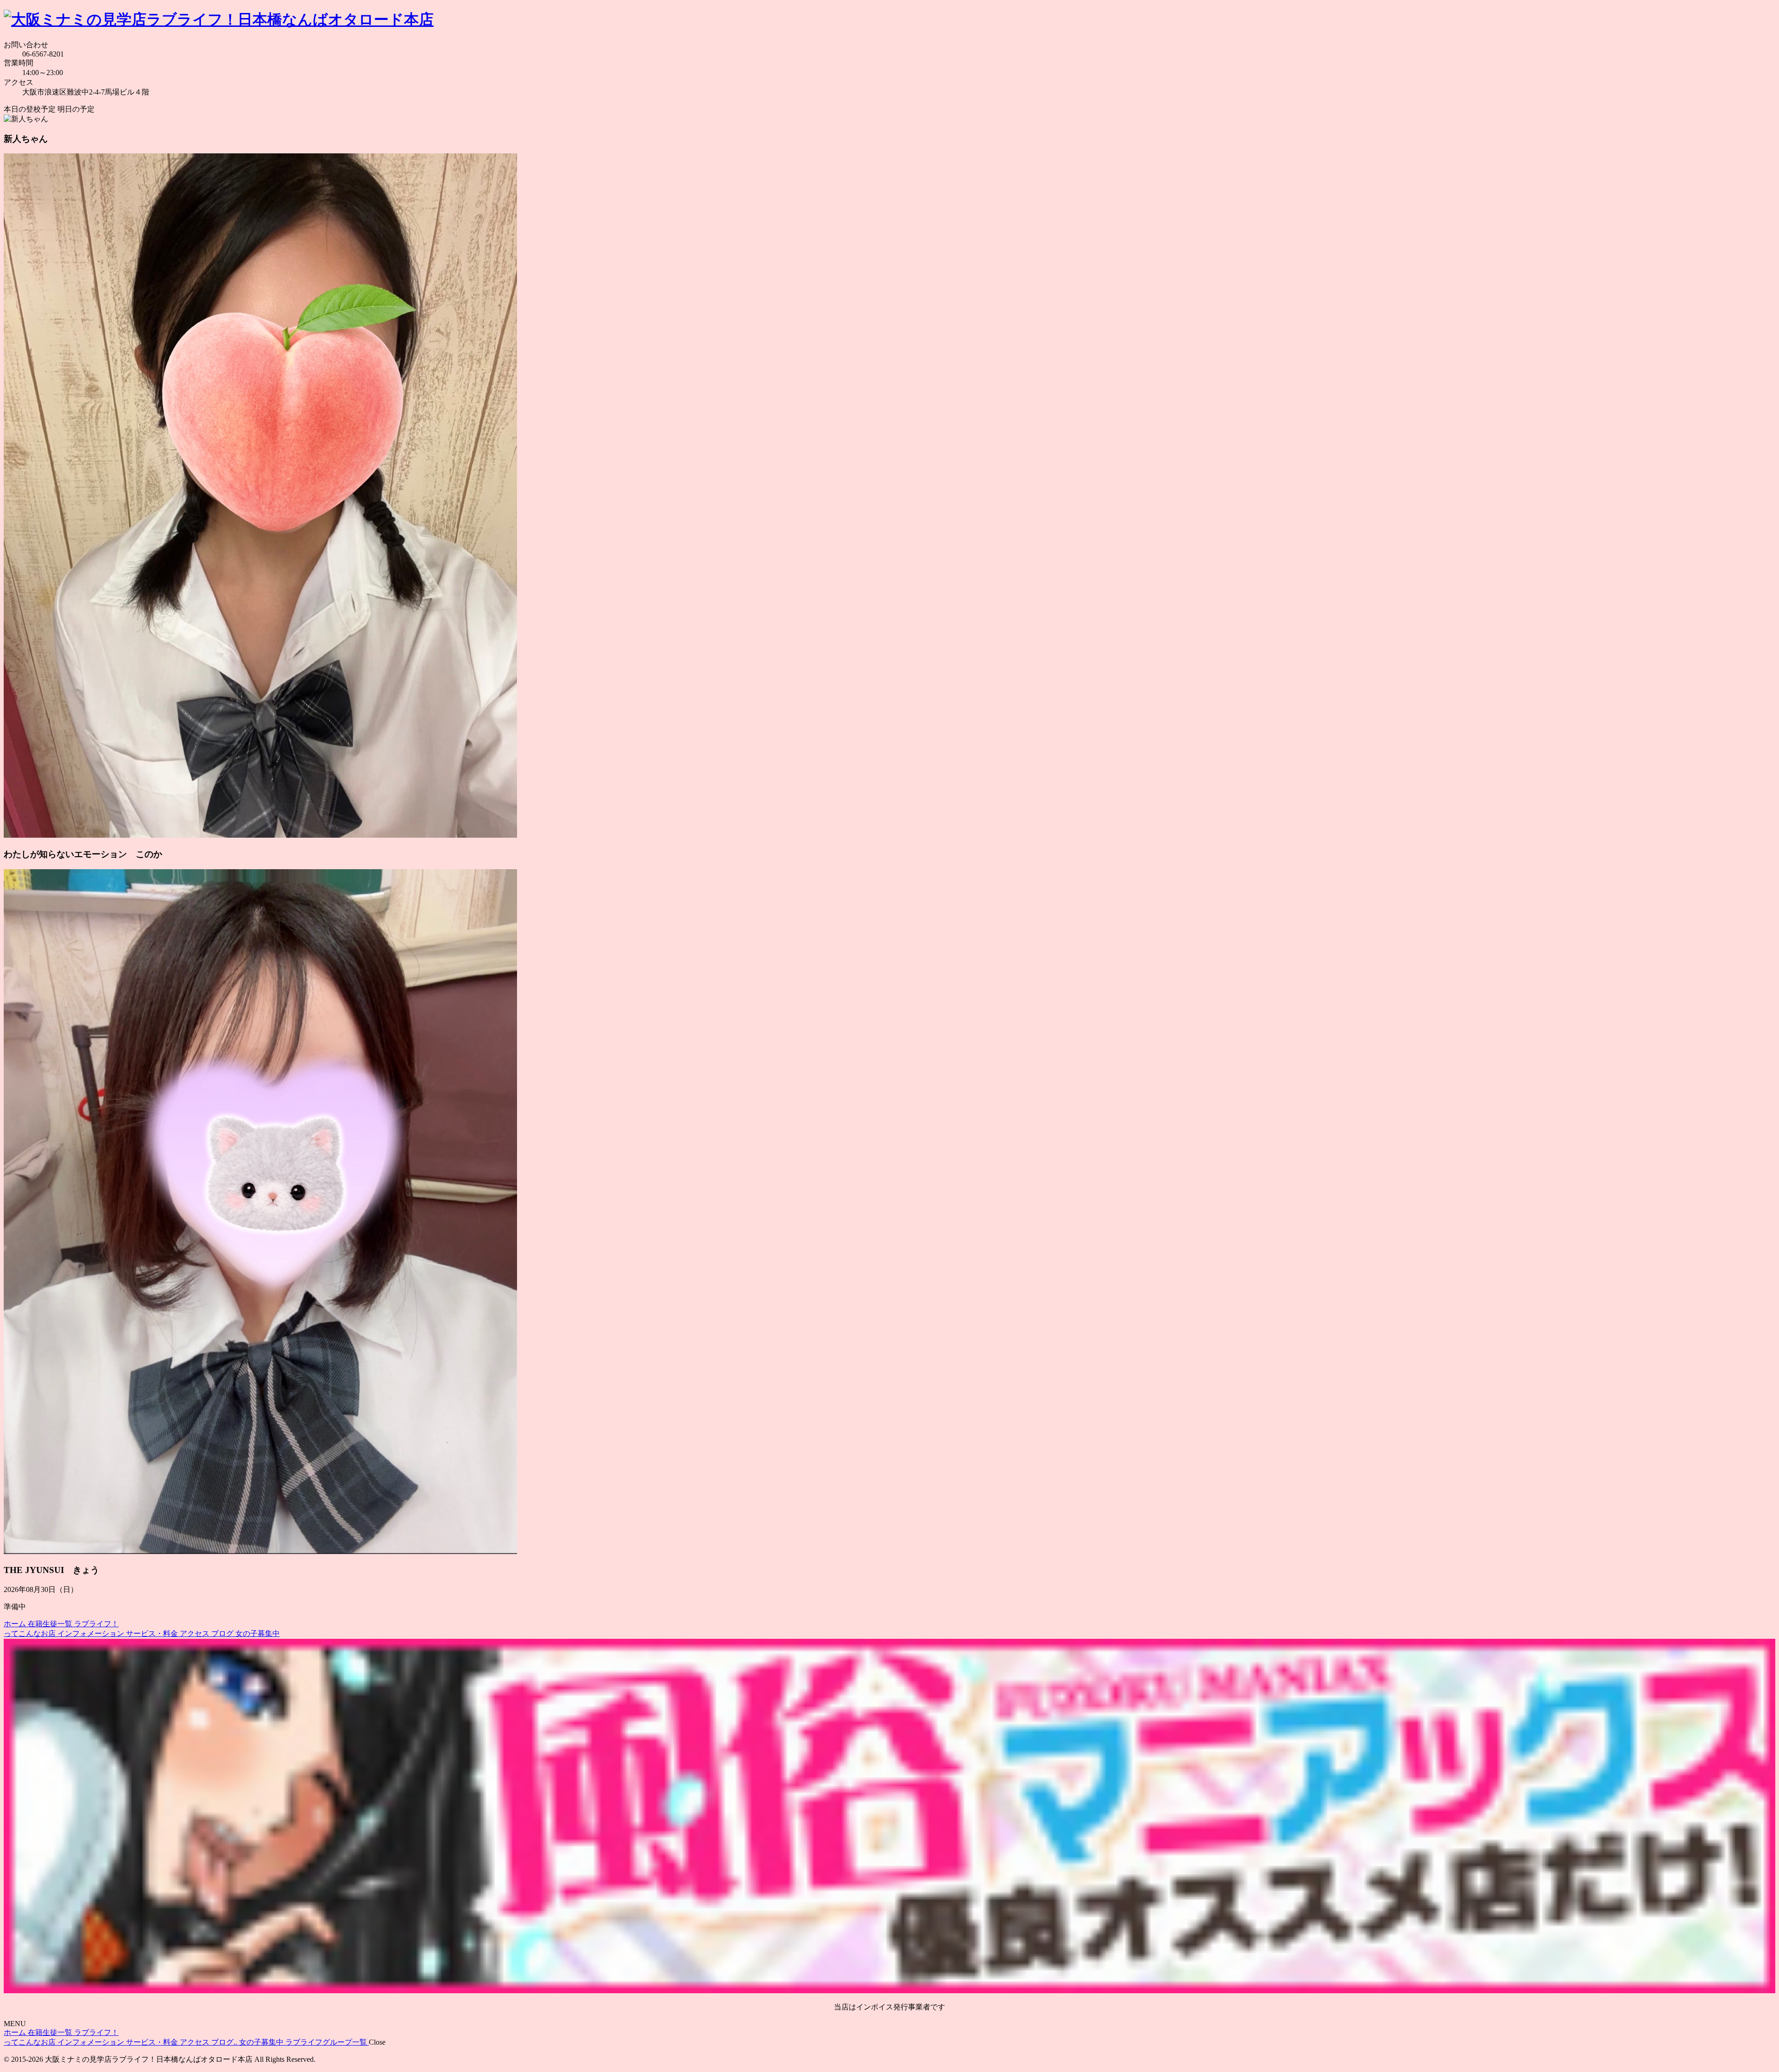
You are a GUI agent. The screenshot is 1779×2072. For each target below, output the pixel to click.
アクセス (196, 1633)
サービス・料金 (153, 1633)
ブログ (223, 1633)
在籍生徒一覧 (51, 1624)
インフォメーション (92, 1633)
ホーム (16, 1624)
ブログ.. (225, 2042)
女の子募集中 (258, 1633)
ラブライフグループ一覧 (327, 2042)
